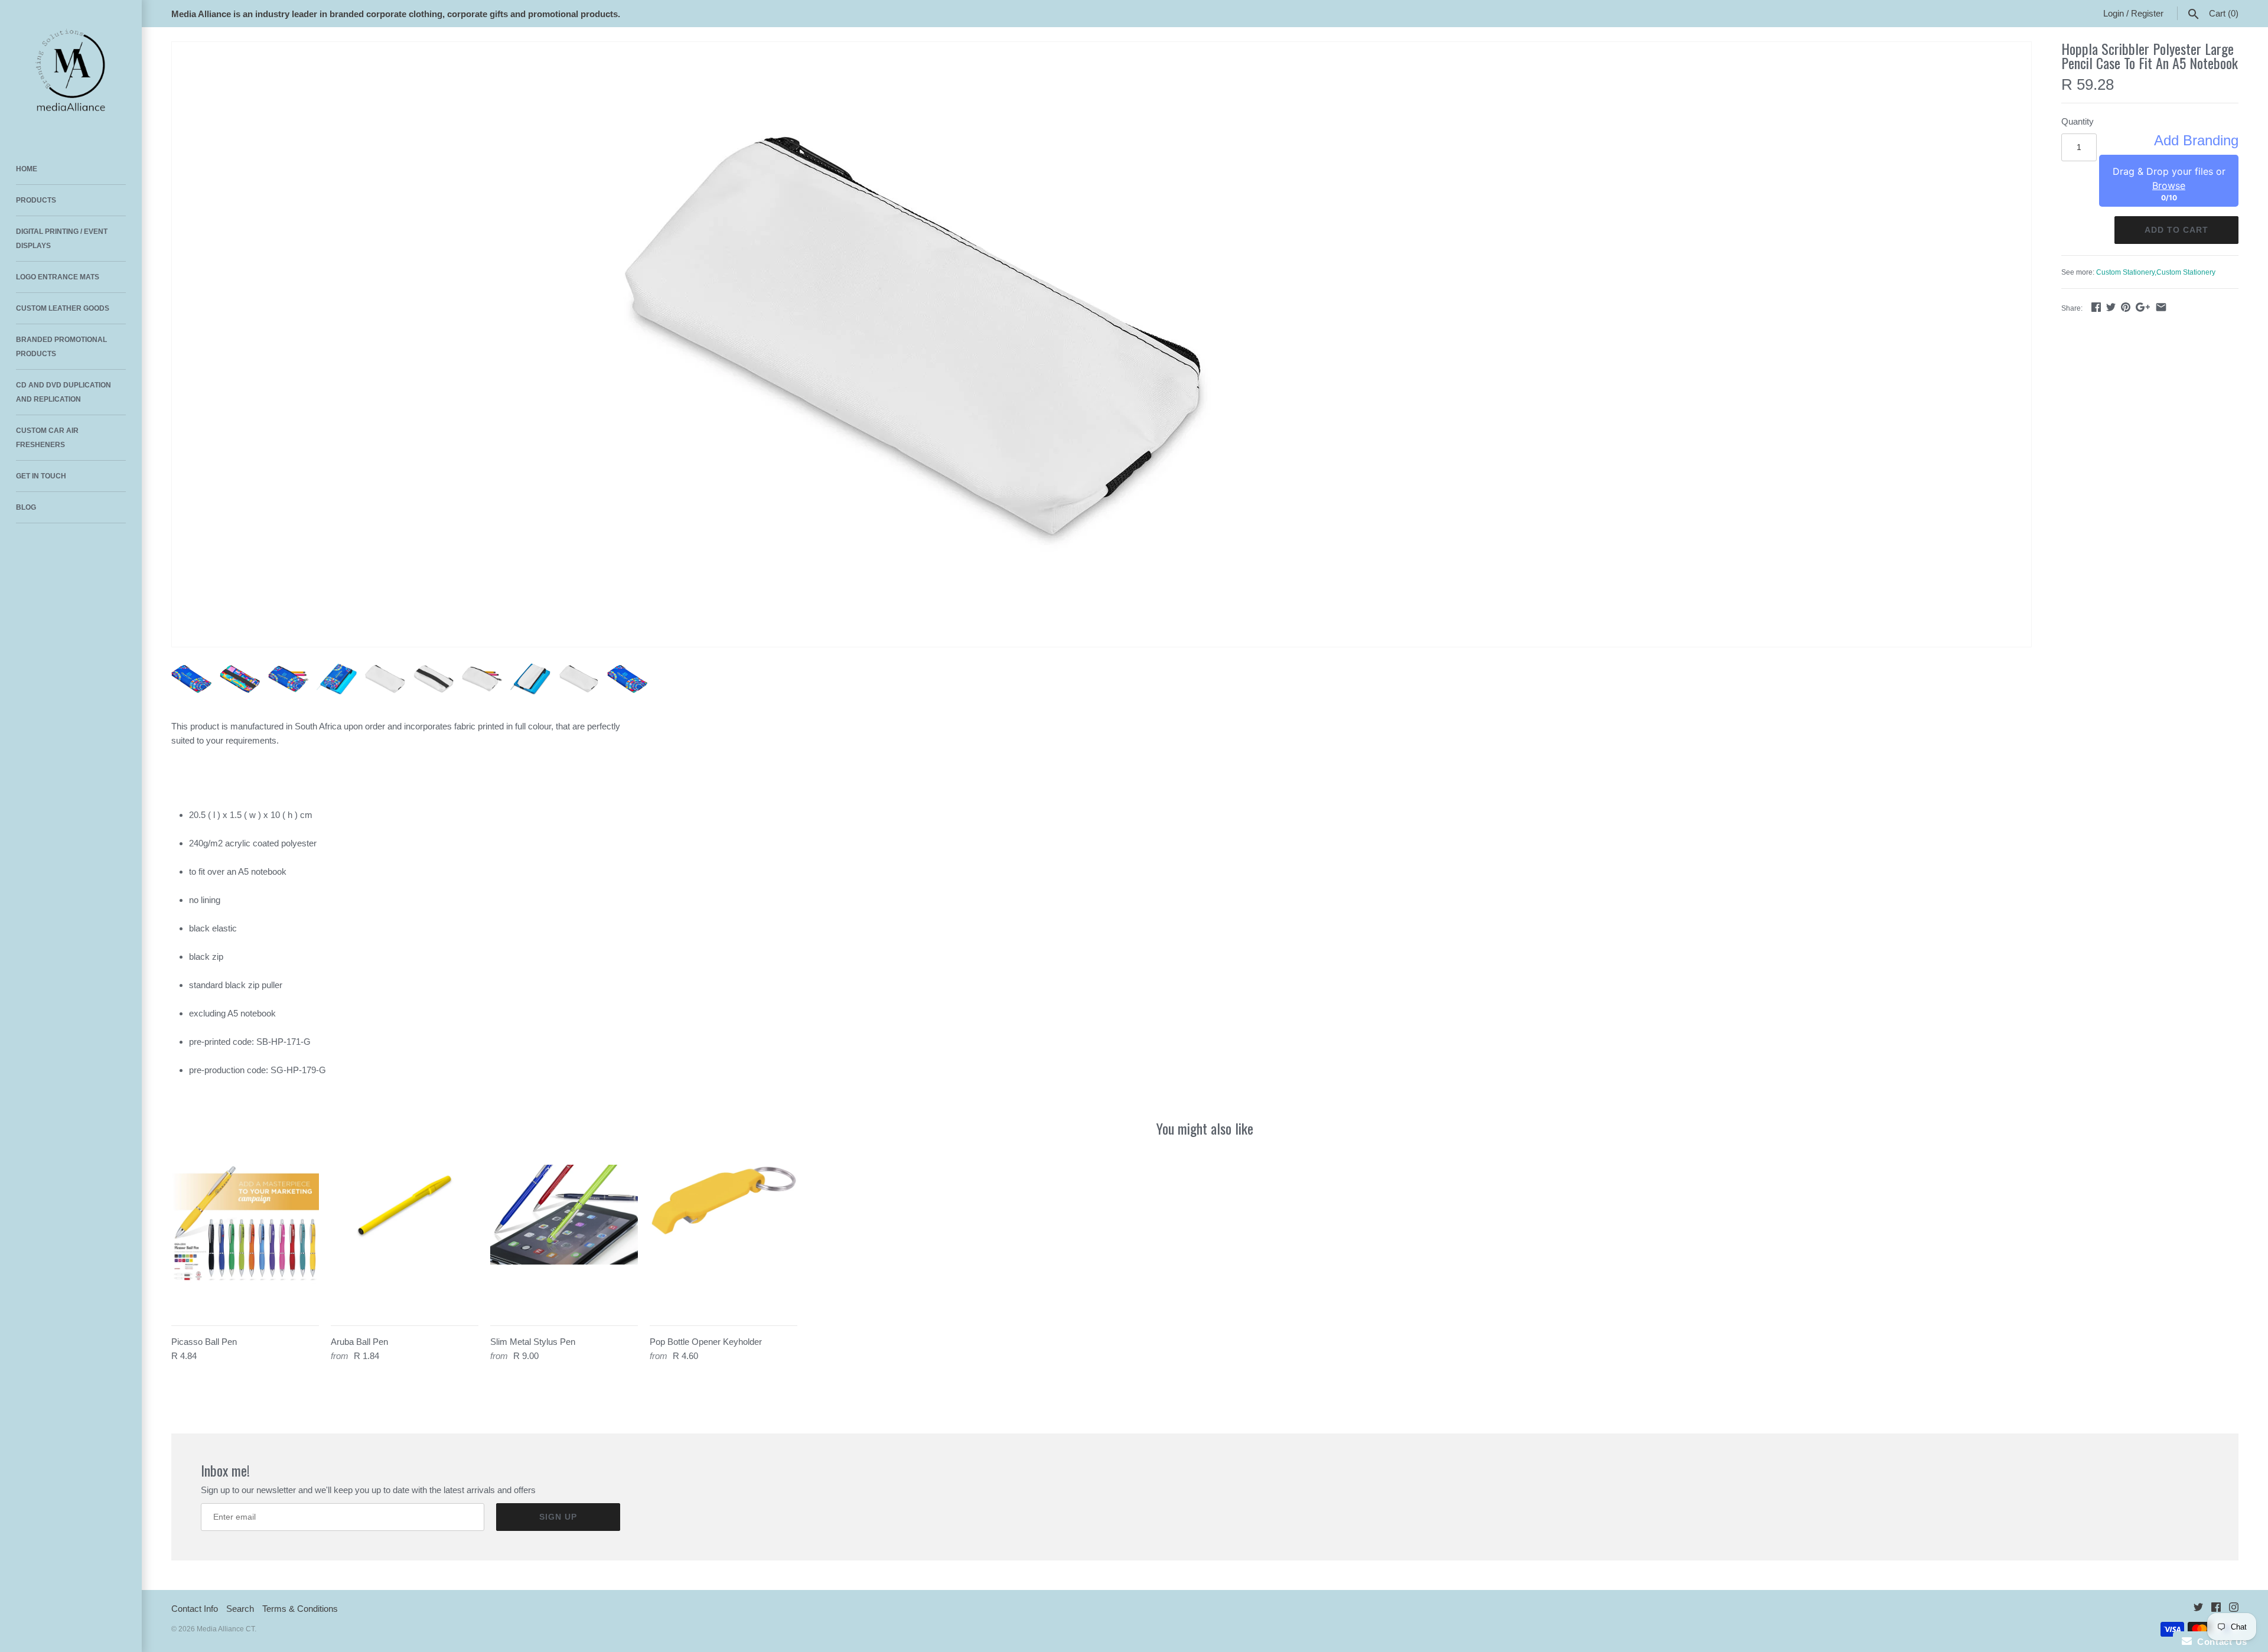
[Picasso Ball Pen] (245, 1239)
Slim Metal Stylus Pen (533, 1342)
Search (240, 1609)
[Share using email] (2161, 307)
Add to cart (2176, 230)
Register (2147, 13)
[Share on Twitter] (2111, 307)
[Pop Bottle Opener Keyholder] (724, 1239)
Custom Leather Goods (63, 308)
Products (36, 200)
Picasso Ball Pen (204, 1342)
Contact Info (195, 1609)
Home (27, 169)
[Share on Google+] (2143, 307)
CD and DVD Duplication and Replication (63, 392)
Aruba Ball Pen (359, 1342)
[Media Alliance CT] (71, 71)
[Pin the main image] (2126, 307)
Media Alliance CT (226, 1629)
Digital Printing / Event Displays (62, 239)
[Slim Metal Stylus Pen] (564, 1239)
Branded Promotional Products (61, 347)
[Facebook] (2216, 1609)
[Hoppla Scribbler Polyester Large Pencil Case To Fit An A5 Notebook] (917, 344)
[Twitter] (2198, 1609)
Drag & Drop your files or (2169, 178)
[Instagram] (2234, 1609)
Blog (26, 507)
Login (2114, 13)
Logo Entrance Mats (58, 277)
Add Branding (2196, 141)
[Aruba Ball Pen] (405, 1239)
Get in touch (41, 476)
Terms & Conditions (300, 1609)
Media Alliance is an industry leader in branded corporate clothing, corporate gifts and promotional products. (396, 14)
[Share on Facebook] (2096, 307)
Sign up (558, 1517)
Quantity (2078, 121)
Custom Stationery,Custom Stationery (2156, 272)
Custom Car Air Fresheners (47, 438)
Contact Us (2220, 1642)
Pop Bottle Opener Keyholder (706, 1342)
